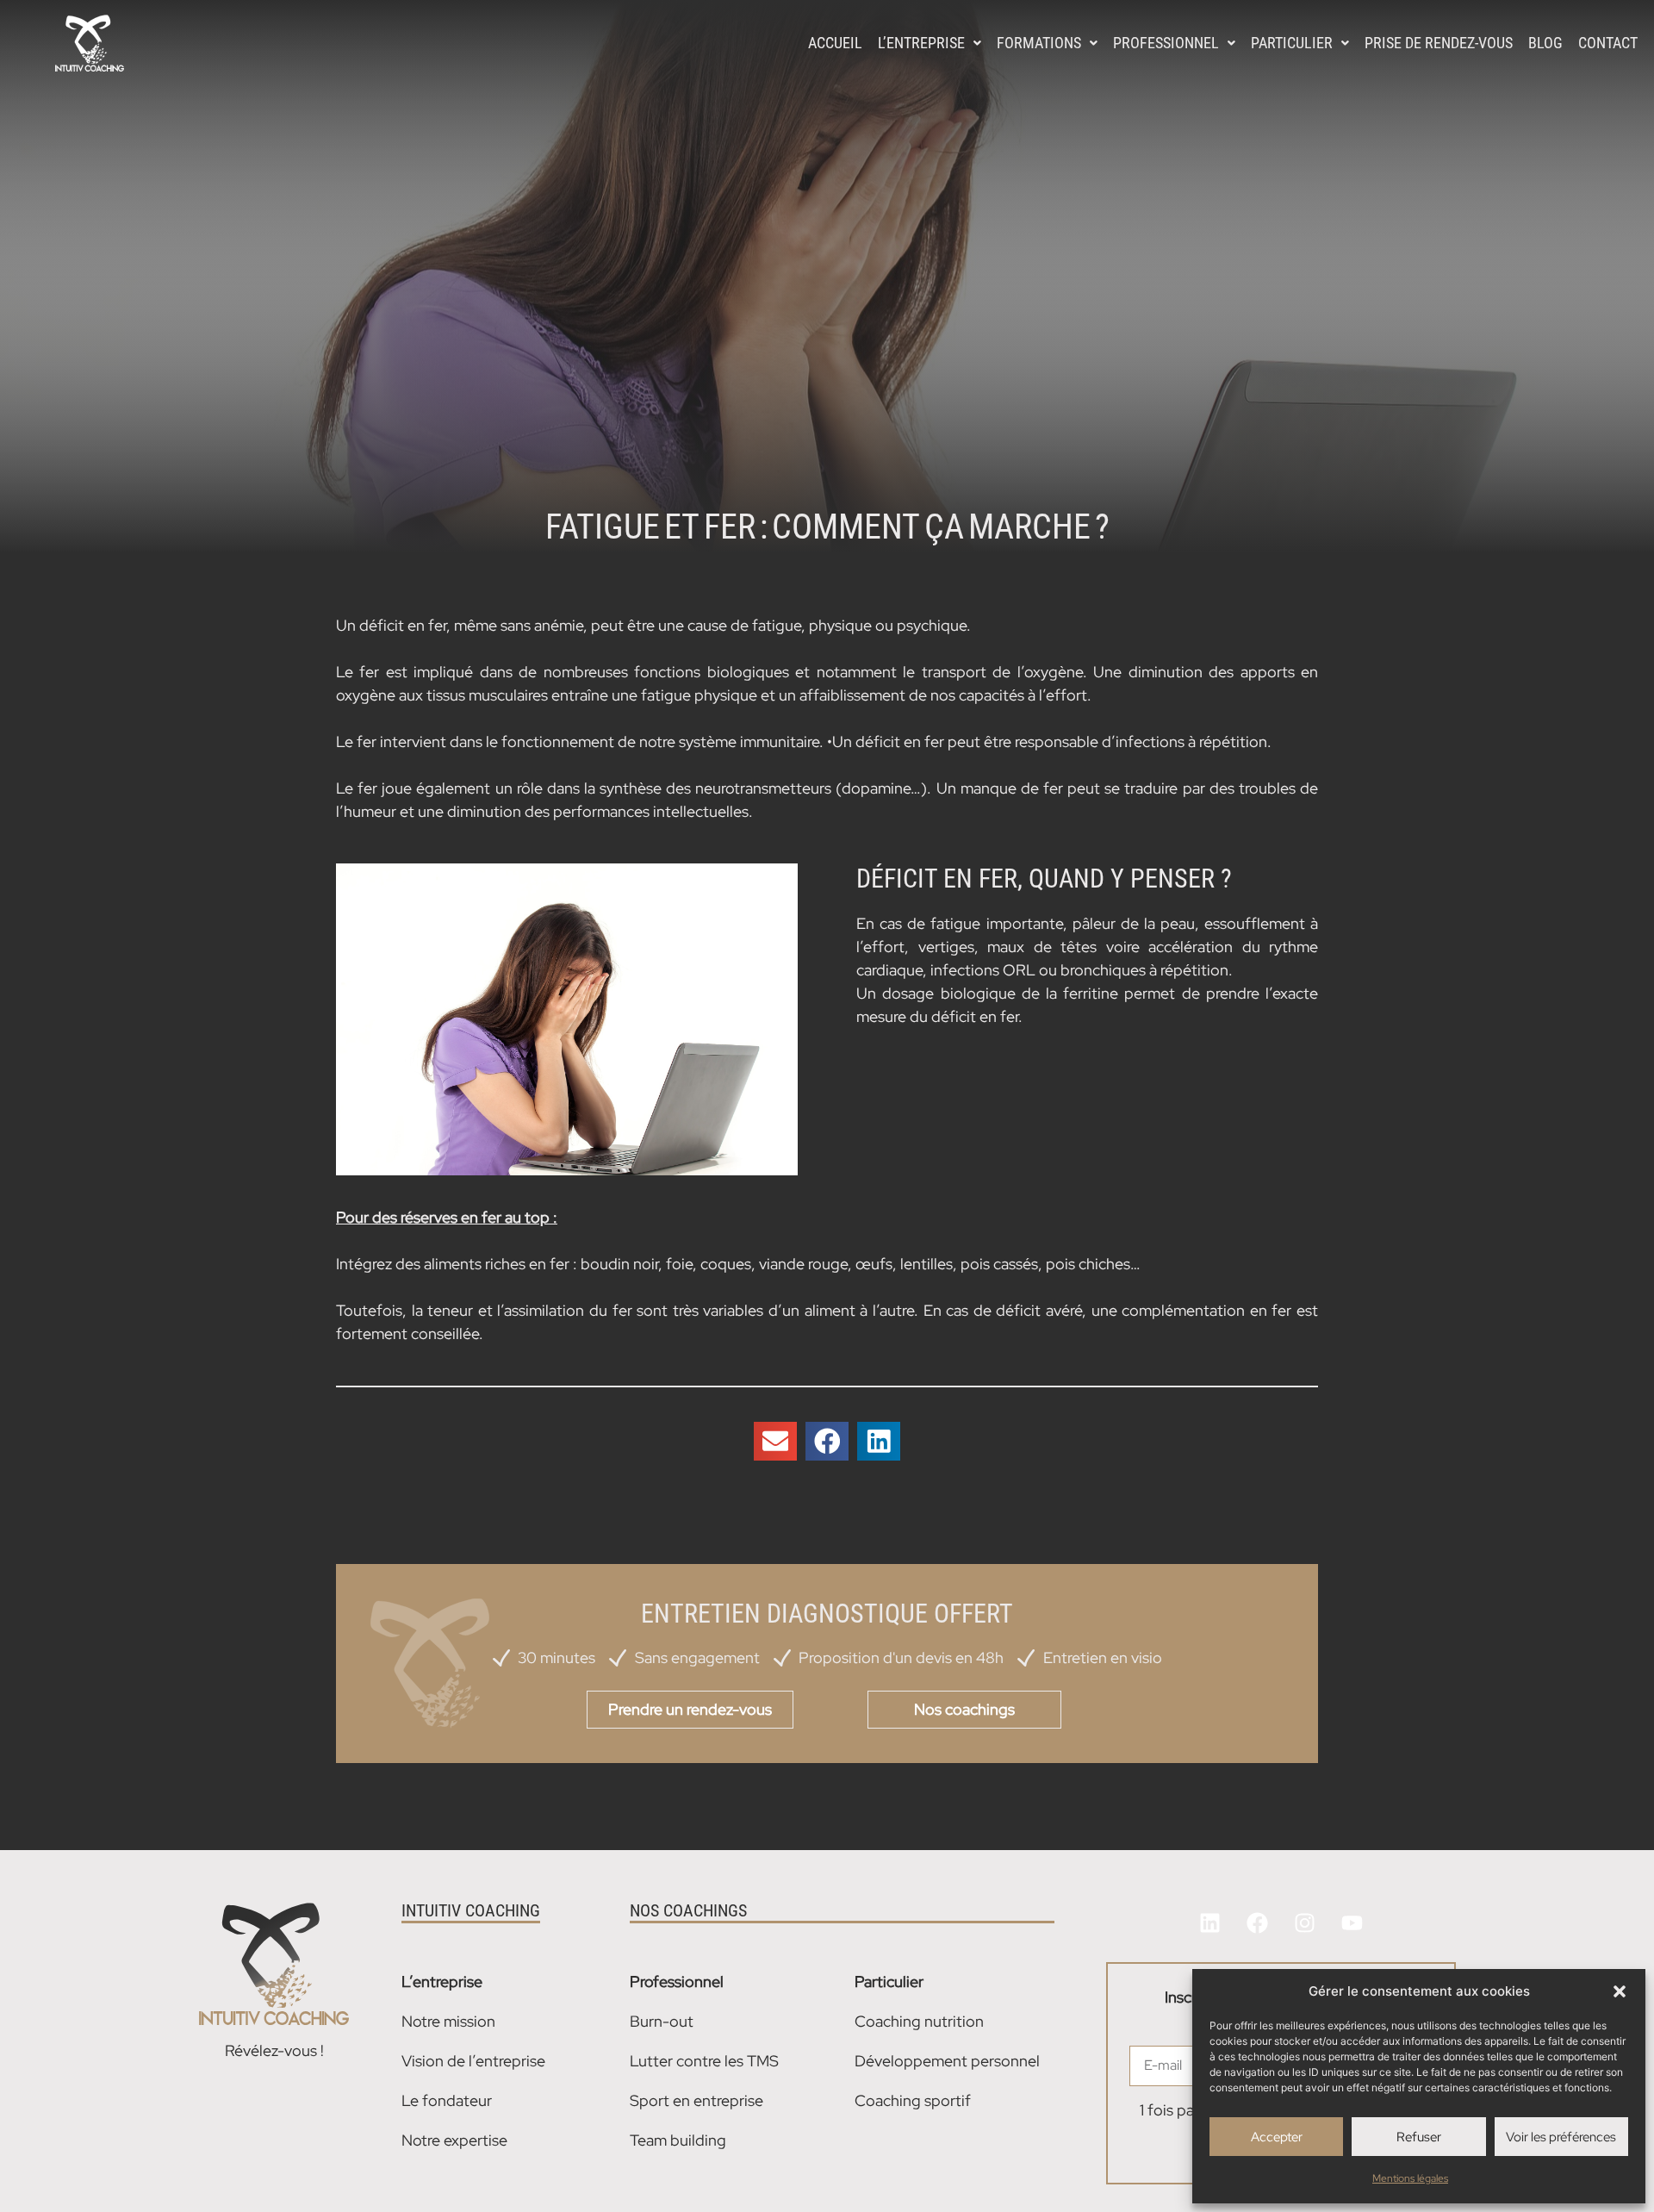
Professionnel (1166, 43)
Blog (1545, 43)
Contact (1608, 43)
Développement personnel (947, 2061)
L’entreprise (921, 43)
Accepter (1277, 2137)
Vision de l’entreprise (473, 2061)
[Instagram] (1304, 1923)
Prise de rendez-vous (1439, 43)
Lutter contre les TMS (704, 2061)
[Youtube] (1352, 1923)
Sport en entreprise (696, 2100)
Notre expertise (454, 2140)
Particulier (1292, 43)
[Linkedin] (1209, 1923)
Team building (678, 2140)
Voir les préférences (1561, 2137)
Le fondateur (447, 2100)
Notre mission (448, 2021)
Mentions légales (1410, 2178)
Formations (1039, 43)
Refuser (1419, 2137)
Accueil (835, 43)
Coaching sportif (913, 2100)
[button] (1620, 1991)
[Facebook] (1257, 1923)
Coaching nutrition (919, 2021)
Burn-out (662, 2021)
